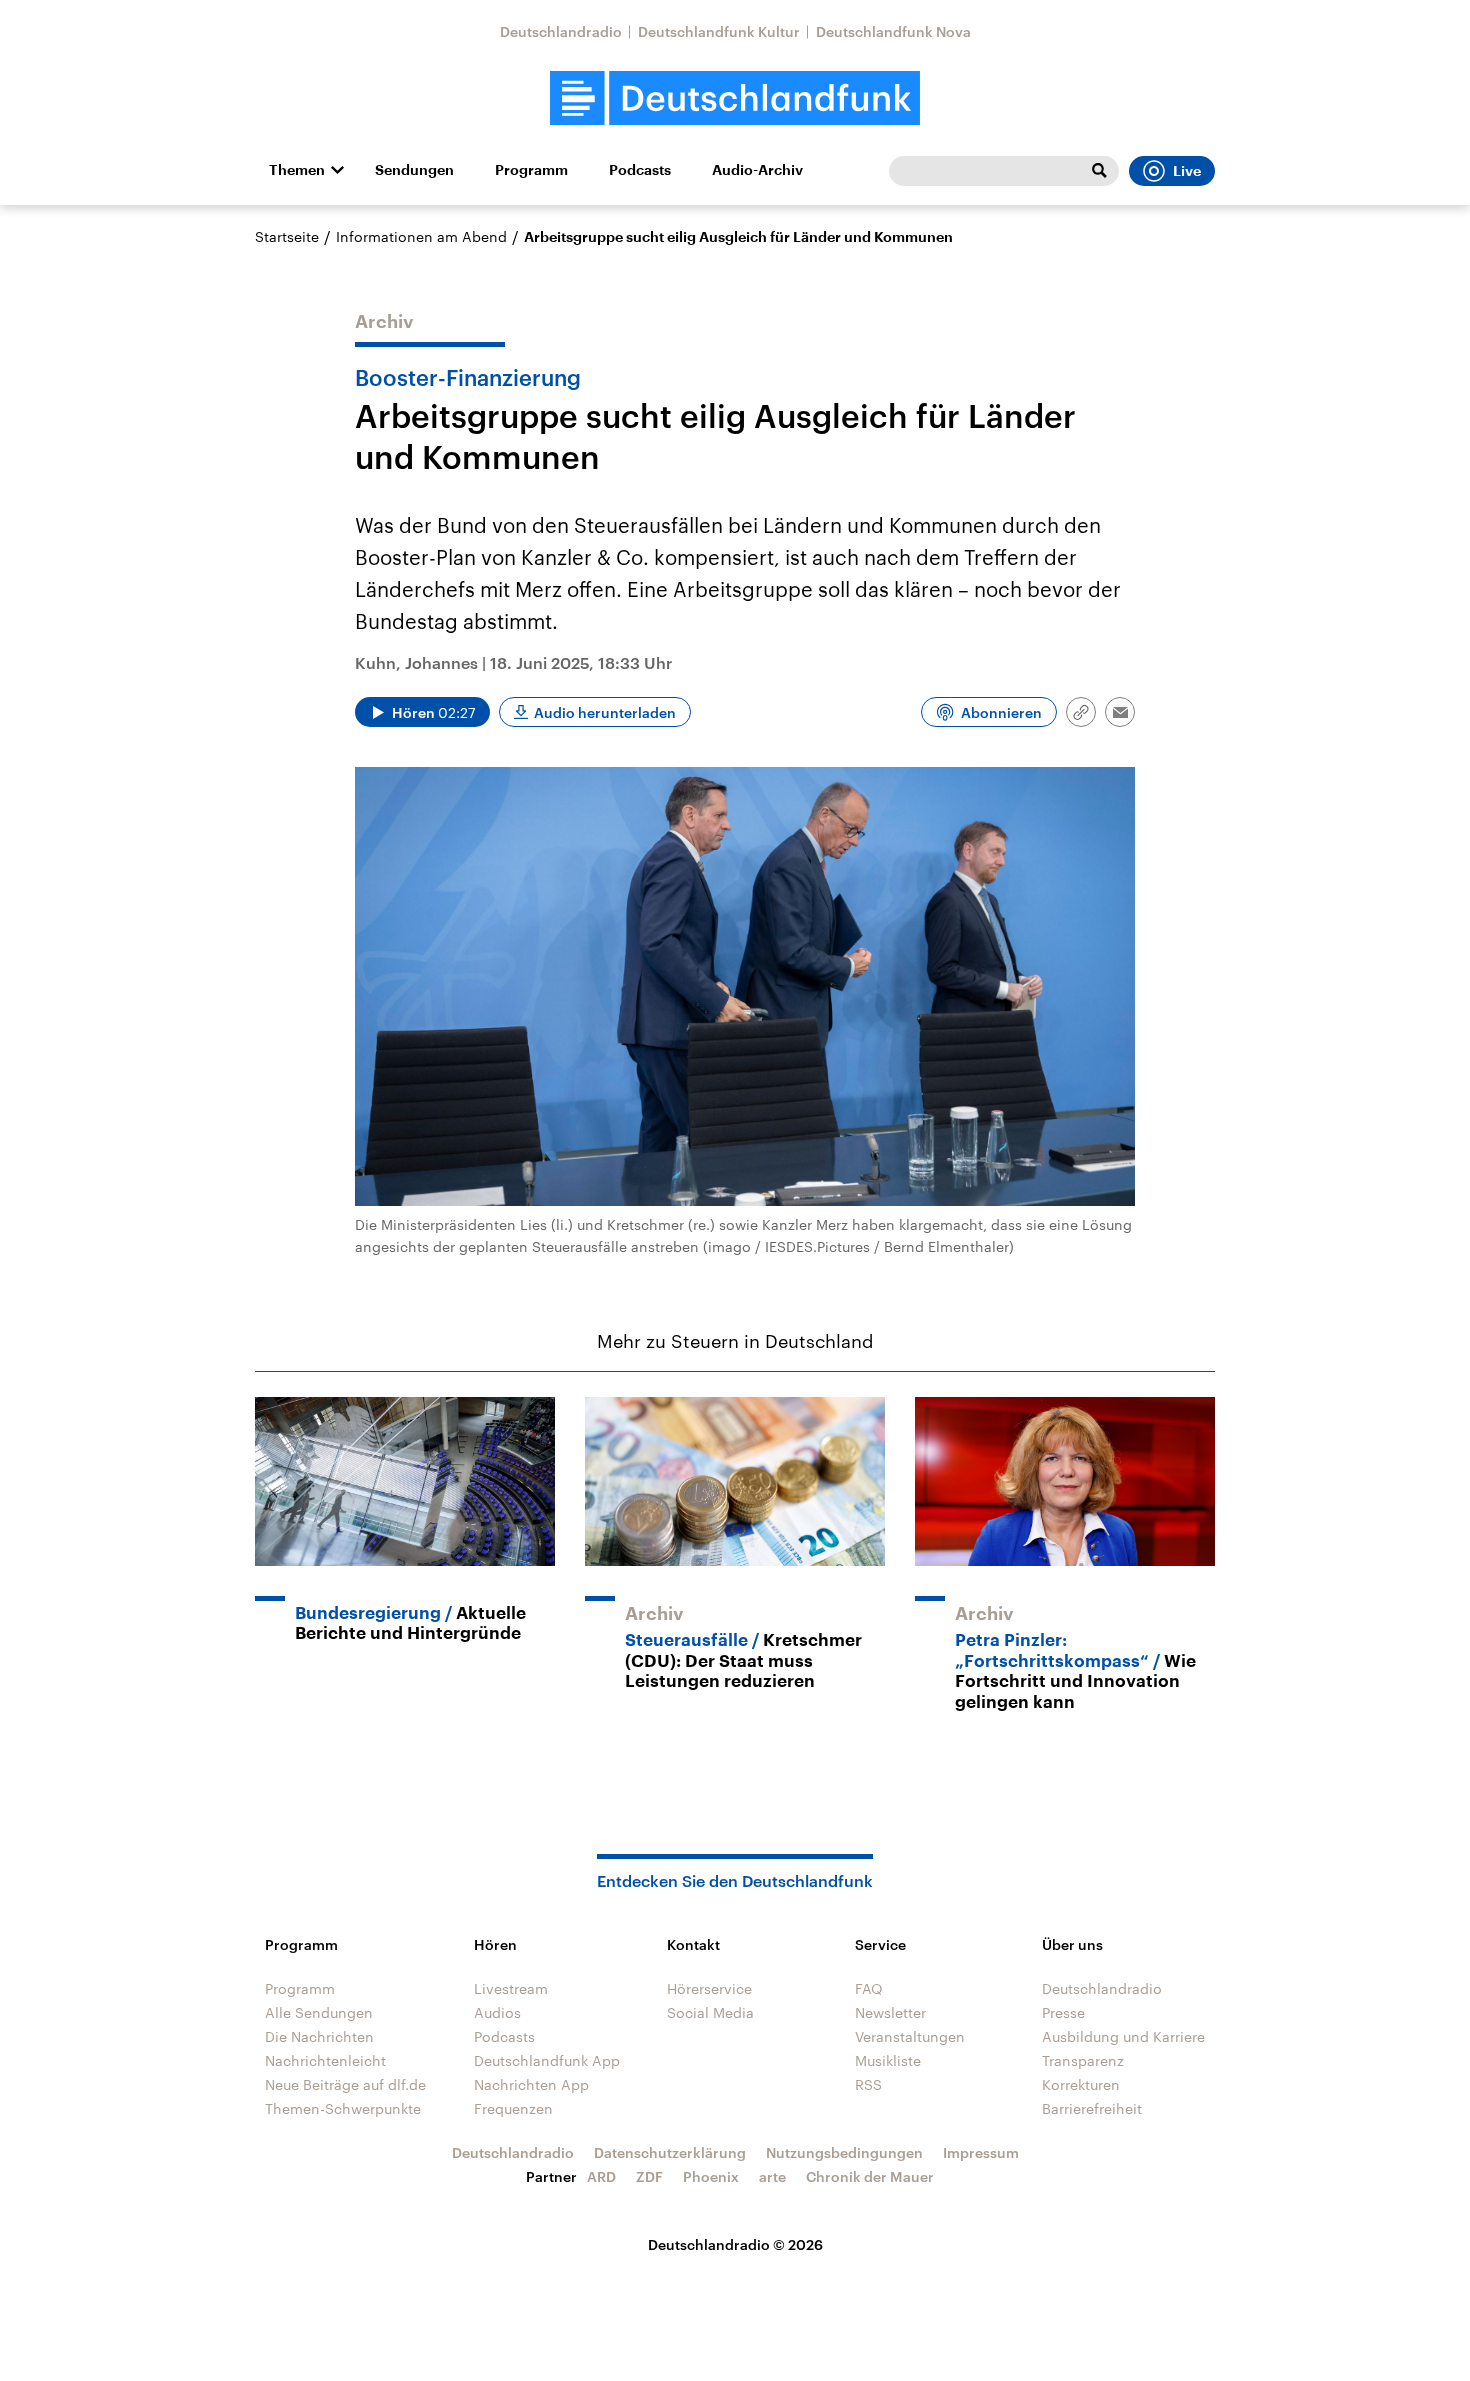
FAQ (869, 1988)
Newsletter (890, 2012)
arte (772, 2176)
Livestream (511, 1988)
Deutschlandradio (561, 31)
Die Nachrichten (319, 2036)
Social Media (710, 2012)
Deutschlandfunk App (547, 2060)
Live (1187, 171)
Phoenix (711, 2176)
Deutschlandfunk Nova (893, 31)
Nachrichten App (531, 2084)
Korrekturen (1081, 2084)
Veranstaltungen (910, 2036)
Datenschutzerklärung (670, 2152)
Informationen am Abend (421, 236)
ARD (601, 2176)
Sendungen (414, 170)
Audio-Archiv (757, 170)
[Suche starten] (1099, 171)
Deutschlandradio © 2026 (735, 2244)
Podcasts (640, 170)
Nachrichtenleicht (325, 2060)
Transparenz (1083, 2060)
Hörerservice (709, 1988)
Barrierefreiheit (1092, 2108)
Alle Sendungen (319, 2012)
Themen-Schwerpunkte (343, 2108)
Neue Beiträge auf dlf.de (345, 2084)
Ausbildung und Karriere (1123, 2036)
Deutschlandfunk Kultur (719, 31)
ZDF (649, 2176)
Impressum (981, 2152)
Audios (497, 2012)
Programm (531, 170)
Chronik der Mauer (870, 2176)
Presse (1063, 2012)
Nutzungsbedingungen (844, 2152)
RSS (868, 2084)
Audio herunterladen (605, 712)
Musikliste (888, 2060)
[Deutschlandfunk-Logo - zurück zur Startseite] (735, 98)
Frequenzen (513, 2108)
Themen (297, 170)
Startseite (287, 236)
